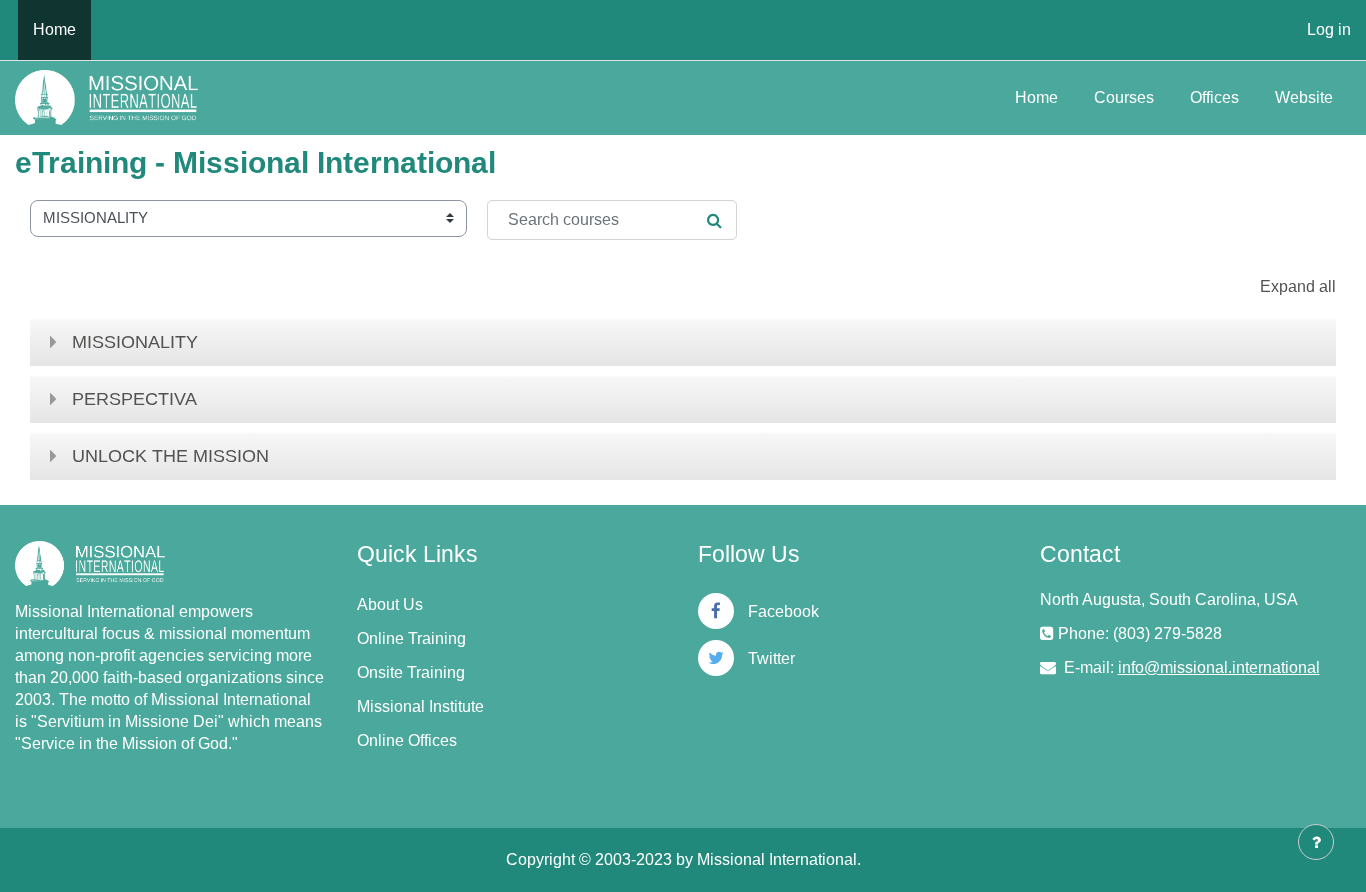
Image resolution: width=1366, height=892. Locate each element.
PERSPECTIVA (134, 399)
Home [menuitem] (54, 29)
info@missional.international (1219, 667)
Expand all (1298, 286)
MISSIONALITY (135, 342)
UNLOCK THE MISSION (170, 456)
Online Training (411, 638)
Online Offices (407, 740)
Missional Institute (420, 706)
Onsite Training (411, 672)
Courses (1124, 97)
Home (1036, 97)
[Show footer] (1316, 842)
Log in (1329, 29)
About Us (390, 604)
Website (1304, 97)
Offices (1214, 97)
